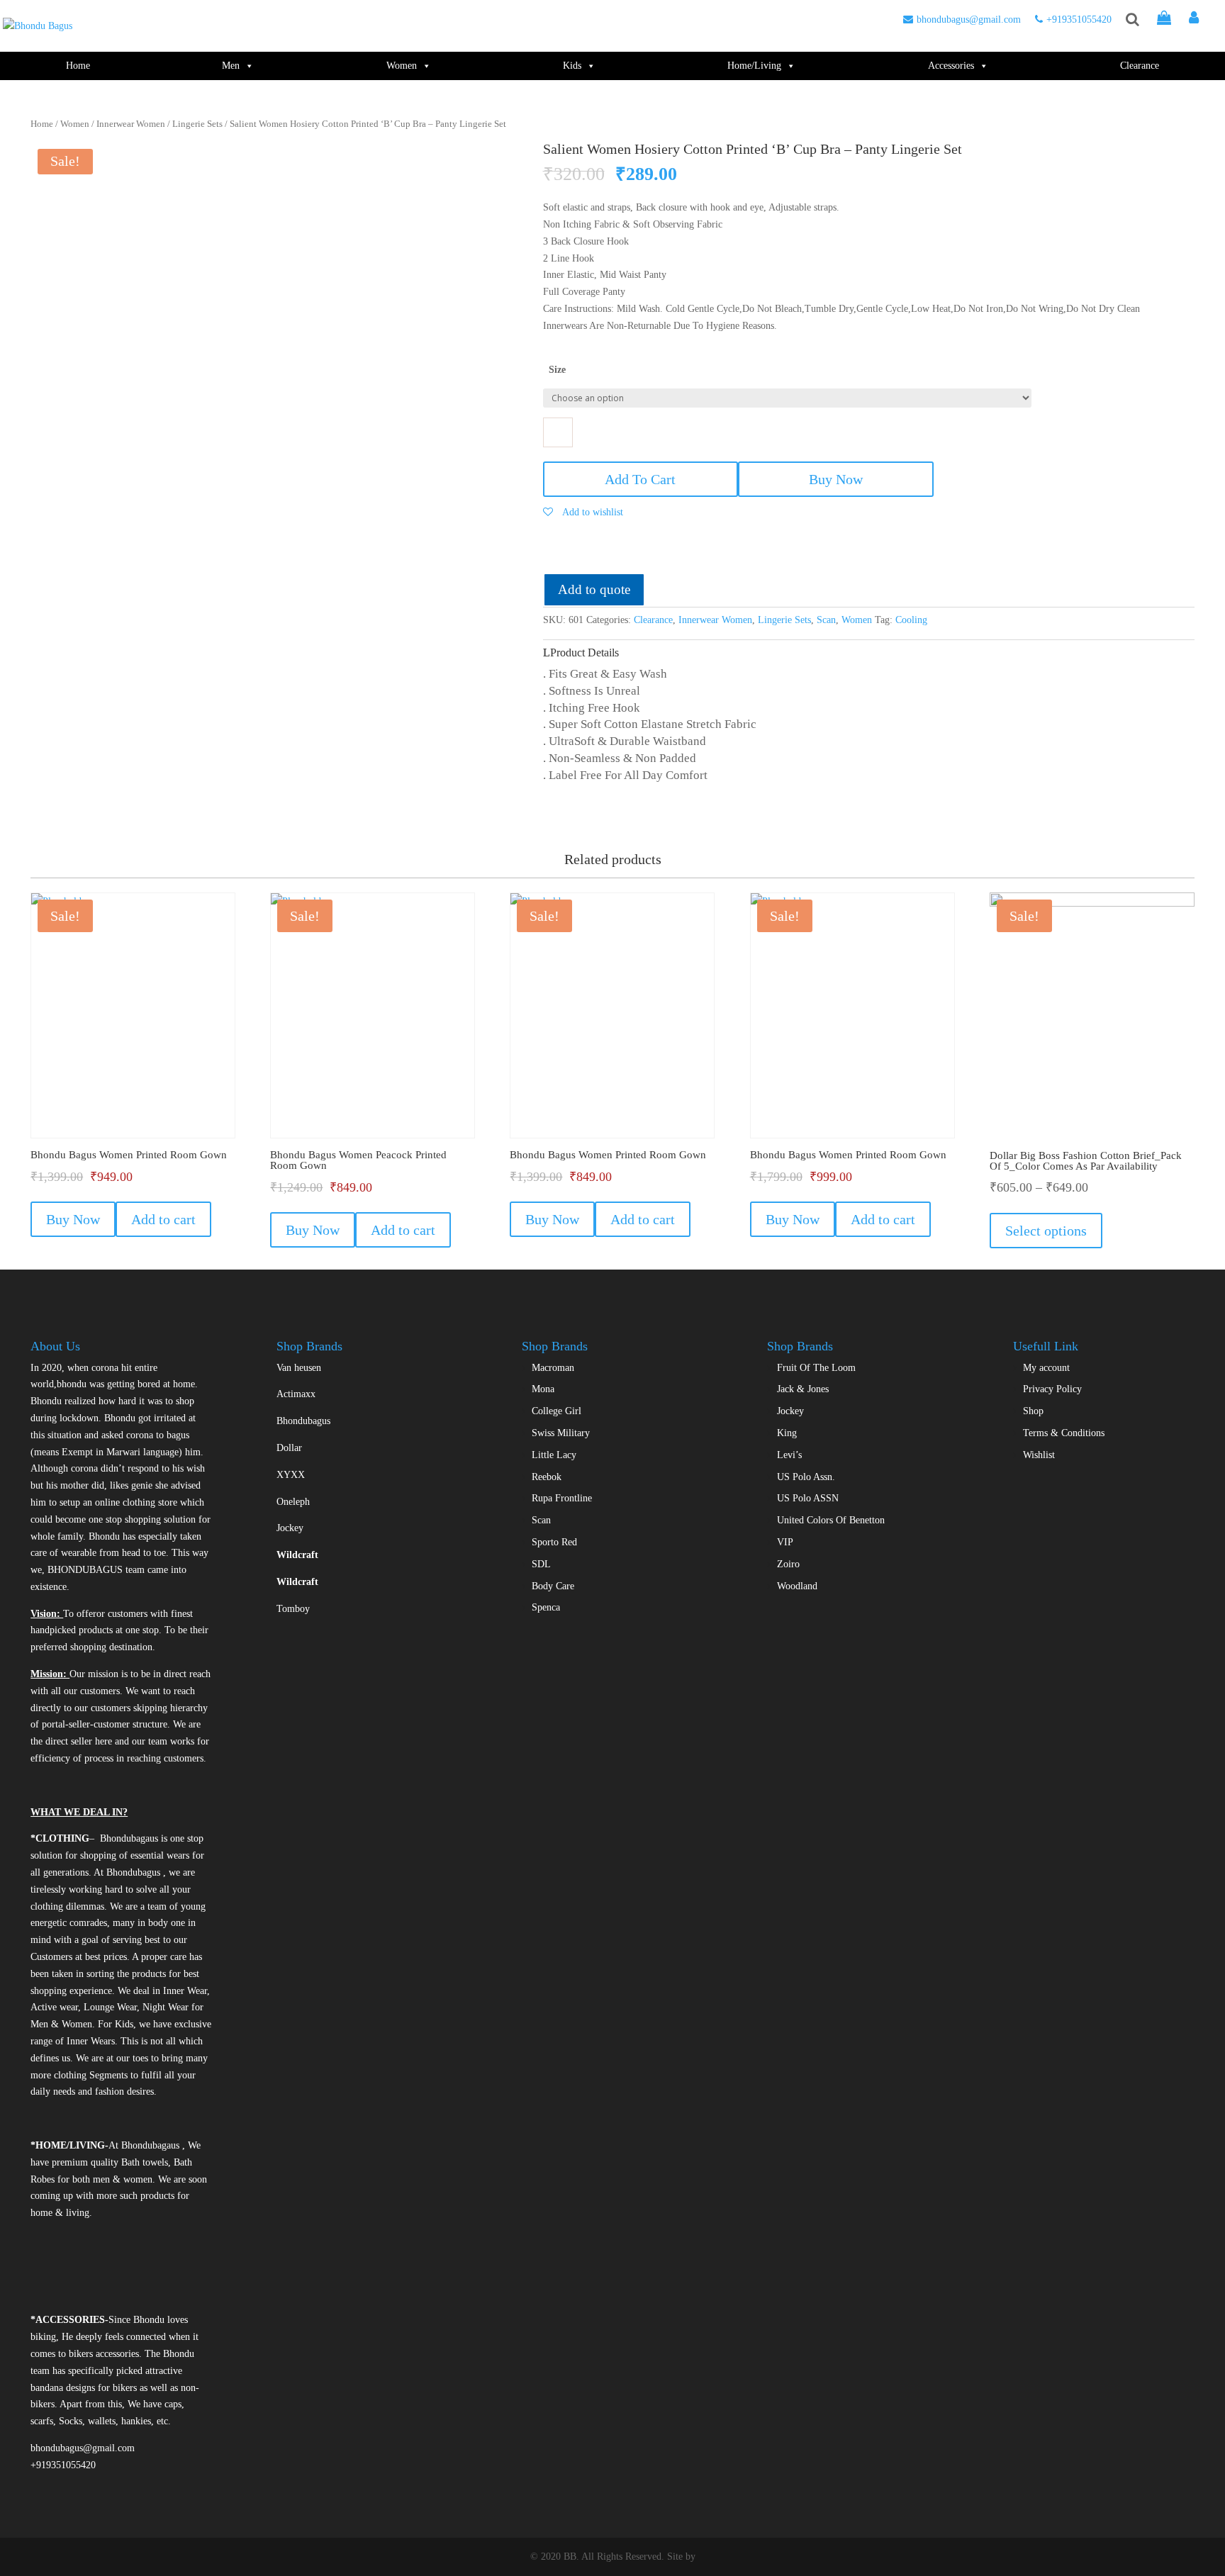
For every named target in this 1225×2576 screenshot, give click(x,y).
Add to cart (163, 1219)
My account (1046, 1368)
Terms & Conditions (1064, 1433)
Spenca (546, 1607)
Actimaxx (296, 1394)
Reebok (547, 1477)
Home (78, 66)
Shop (1033, 1411)
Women (402, 66)
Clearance (1140, 66)
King (787, 1433)
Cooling (911, 620)
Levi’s (789, 1455)
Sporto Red (554, 1542)
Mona (543, 1389)
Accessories (951, 66)
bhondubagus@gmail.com (969, 19)
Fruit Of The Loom (816, 1368)
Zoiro (788, 1564)
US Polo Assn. (806, 1477)
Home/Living (754, 66)
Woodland (797, 1586)
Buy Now (836, 479)
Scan (826, 620)
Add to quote (594, 589)
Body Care (553, 1586)
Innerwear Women (131, 124)
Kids (572, 66)
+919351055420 (1079, 19)
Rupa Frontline (562, 1498)
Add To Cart (640, 479)
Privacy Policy (1052, 1389)
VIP (785, 1542)
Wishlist (1039, 1455)
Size (557, 370)
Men (231, 66)
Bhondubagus (303, 1421)
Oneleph (293, 1502)
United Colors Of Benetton (831, 1520)
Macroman (553, 1368)
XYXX (291, 1475)
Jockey (290, 1528)
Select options (1046, 1231)
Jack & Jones (803, 1389)
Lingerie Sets (197, 124)
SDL (541, 1564)
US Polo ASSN (808, 1498)
